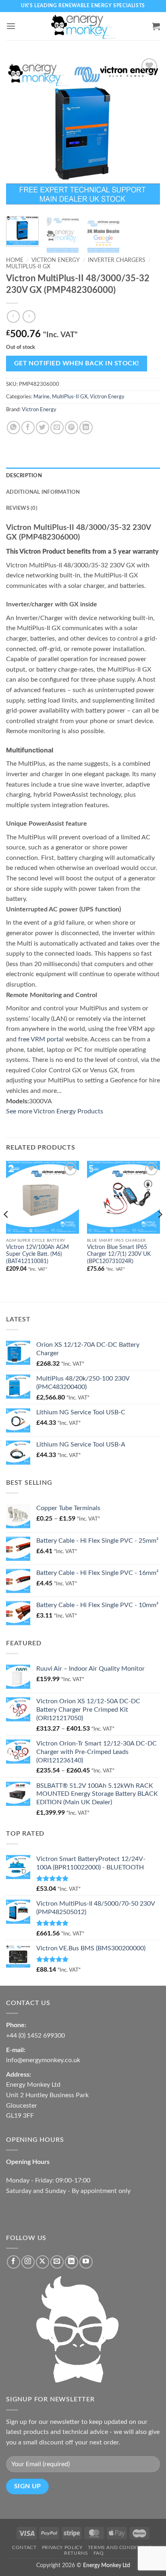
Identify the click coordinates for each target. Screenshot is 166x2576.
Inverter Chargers (117, 260)
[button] (11, 26)
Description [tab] (24, 476)
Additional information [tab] (43, 492)
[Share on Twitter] (43, 428)
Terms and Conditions (120, 2547)
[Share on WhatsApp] (13, 428)
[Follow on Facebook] (13, 2262)
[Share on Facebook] (28, 428)
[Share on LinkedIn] (86, 428)
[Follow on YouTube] (86, 2262)
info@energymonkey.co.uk (43, 2060)
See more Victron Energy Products (55, 1111)
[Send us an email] (57, 2262)
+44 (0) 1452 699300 (35, 2036)
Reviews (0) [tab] (22, 508)
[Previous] (19, 133)
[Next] (147, 133)
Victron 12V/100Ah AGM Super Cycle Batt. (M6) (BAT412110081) (37, 1254)
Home (15, 260)
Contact (24, 2547)
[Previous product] (29, 316)
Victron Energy (56, 260)
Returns (76, 2553)
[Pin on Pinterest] (72, 428)
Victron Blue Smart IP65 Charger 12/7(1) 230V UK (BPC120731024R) (119, 1254)
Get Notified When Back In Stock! (77, 364)
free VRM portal (41, 1039)
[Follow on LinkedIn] (72, 2262)
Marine (41, 397)
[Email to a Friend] (57, 428)
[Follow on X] (43, 2262)
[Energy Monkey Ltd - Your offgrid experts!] (83, 26)
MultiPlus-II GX (28, 267)
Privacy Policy (62, 2547)
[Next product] (13, 316)
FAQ (99, 2553)
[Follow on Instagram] (28, 2262)
